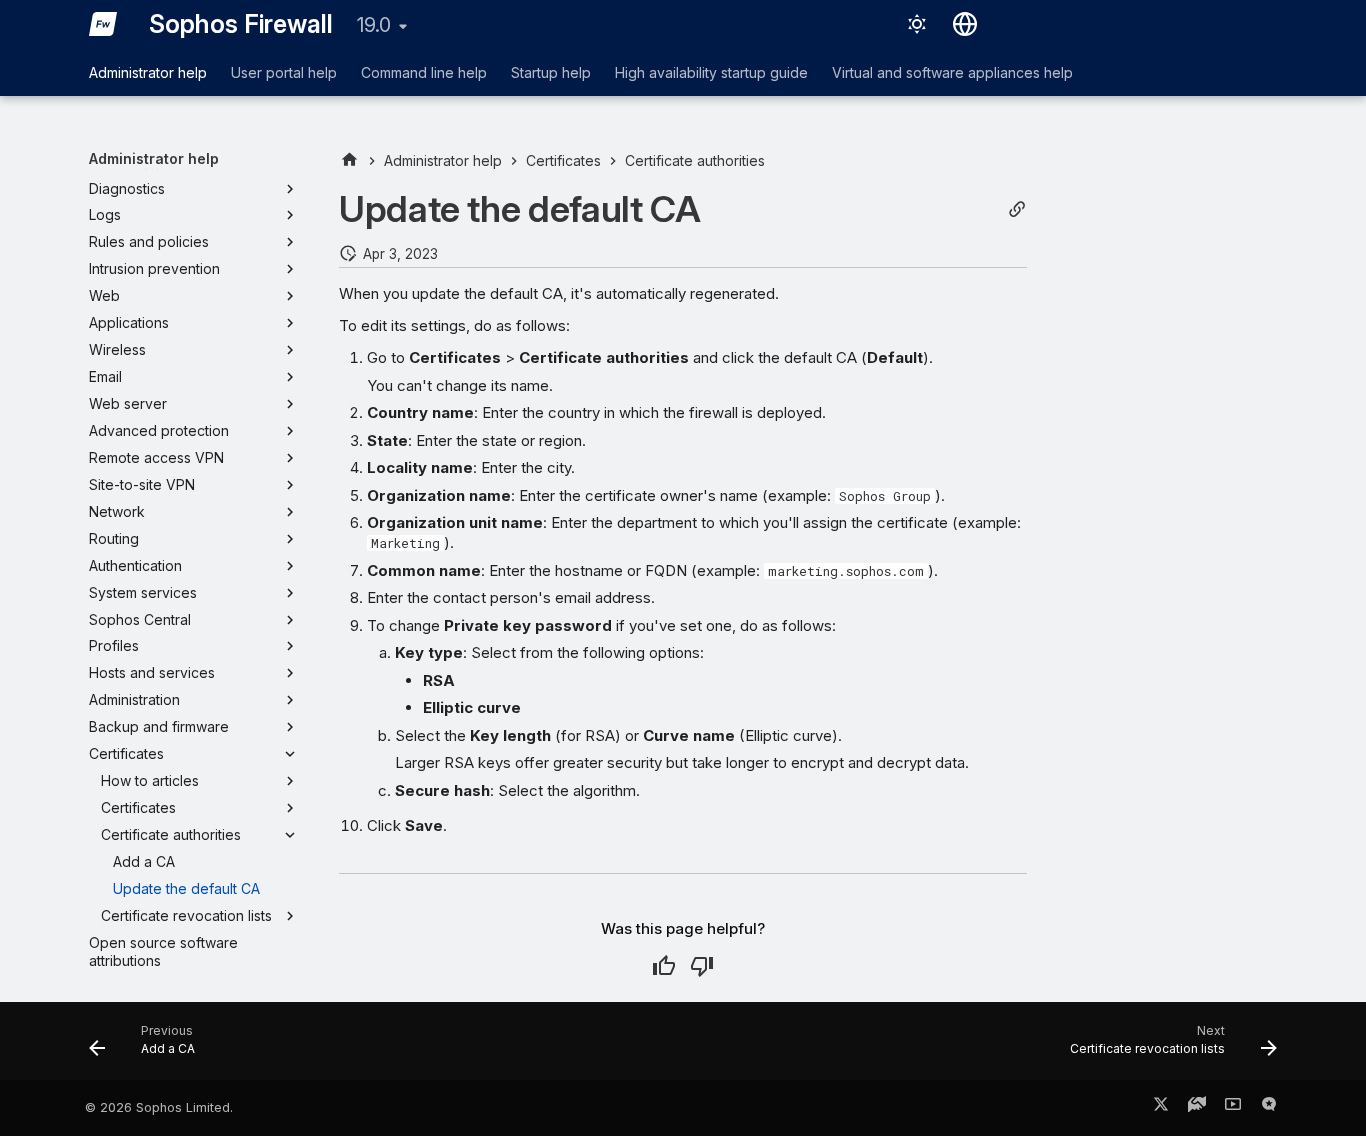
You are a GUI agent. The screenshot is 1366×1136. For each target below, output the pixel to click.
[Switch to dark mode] (917, 24)
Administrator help (148, 72)
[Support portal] (1197, 1108)
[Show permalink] (1017, 209)
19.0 (374, 25)
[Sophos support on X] (1161, 1108)
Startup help (551, 72)
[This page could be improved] (702, 966)
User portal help (284, 72)
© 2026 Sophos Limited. (159, 1107)
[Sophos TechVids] (1233, 1108)
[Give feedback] (1269, 1108)
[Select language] (965, 24)
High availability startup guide (711, 72)
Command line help (424, 72)
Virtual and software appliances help (952, 72)
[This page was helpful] (664, 966)
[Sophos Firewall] (103, 24)
